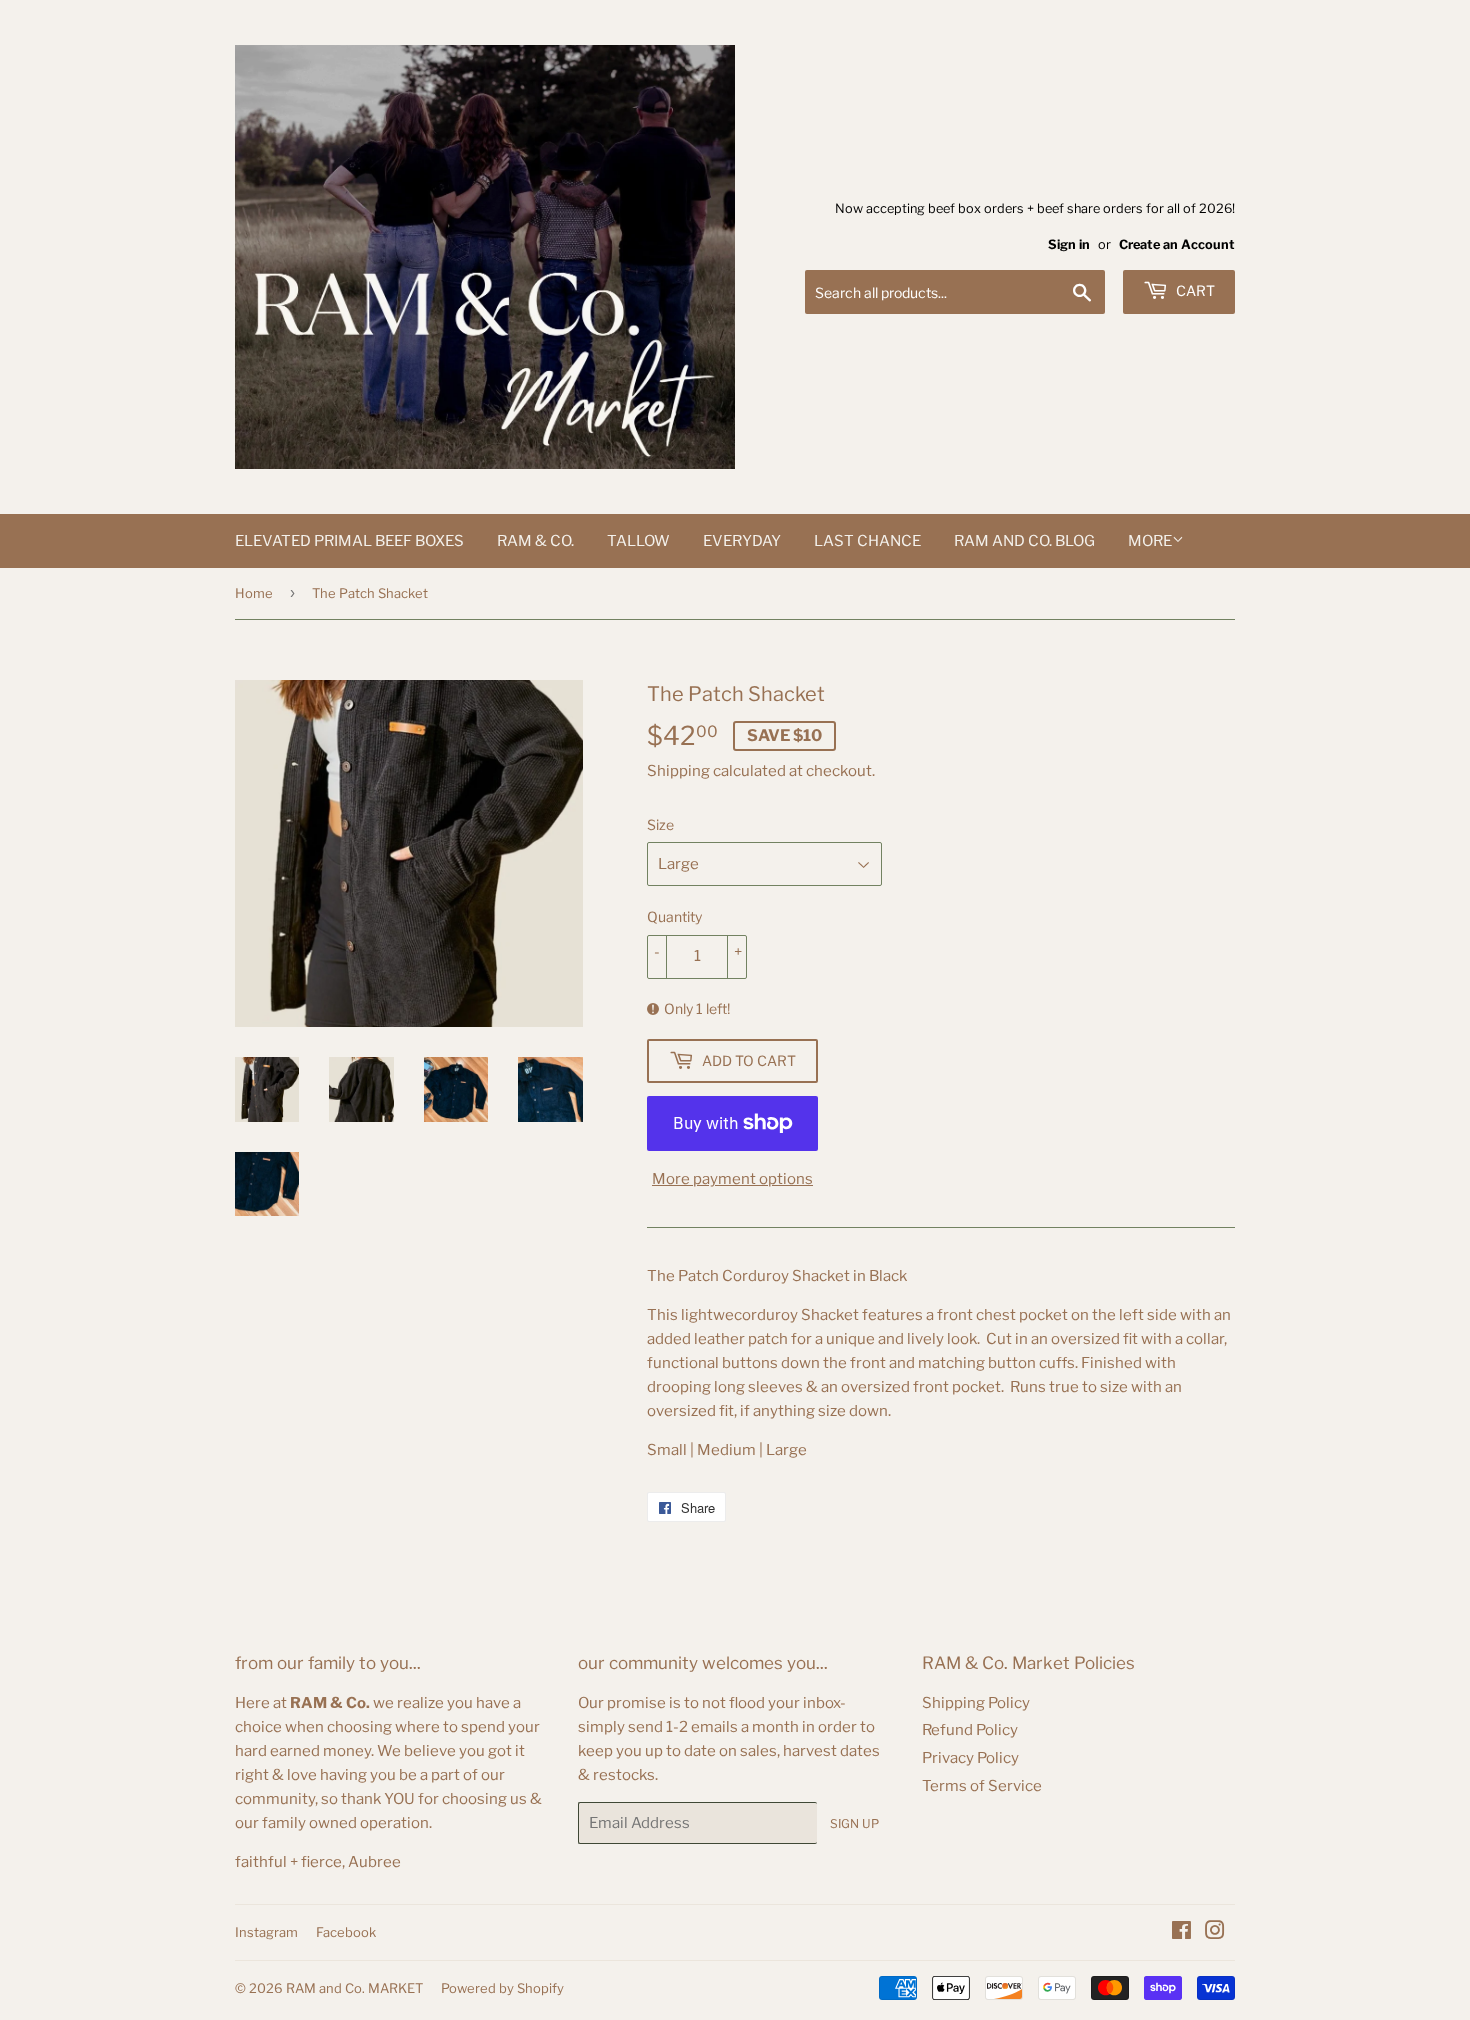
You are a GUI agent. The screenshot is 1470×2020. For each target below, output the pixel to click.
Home (254, 593)
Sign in (1069, 244)
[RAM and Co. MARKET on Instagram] (1215, 1933)
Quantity (674, 916)
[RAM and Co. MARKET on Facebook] (1181, 1933)
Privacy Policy (970, 1758)
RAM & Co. (535, 541)
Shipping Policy (976, 1703)
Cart (1194, 290)
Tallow (638, 541)
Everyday (742, 541)
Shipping (678, 771)
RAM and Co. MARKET (354, 1988)
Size (660, 824)
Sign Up (854, 1823)
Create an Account (1177, 244)
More (1150, 541)
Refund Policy (970, 1730)
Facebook (346, 1932)
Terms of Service (982, 1786)
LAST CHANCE (867, 541)
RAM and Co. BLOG (1024, 541)
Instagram (266, 1932)
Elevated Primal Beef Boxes (349, 541)
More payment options (732, 1179)
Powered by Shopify (502, 1988)
